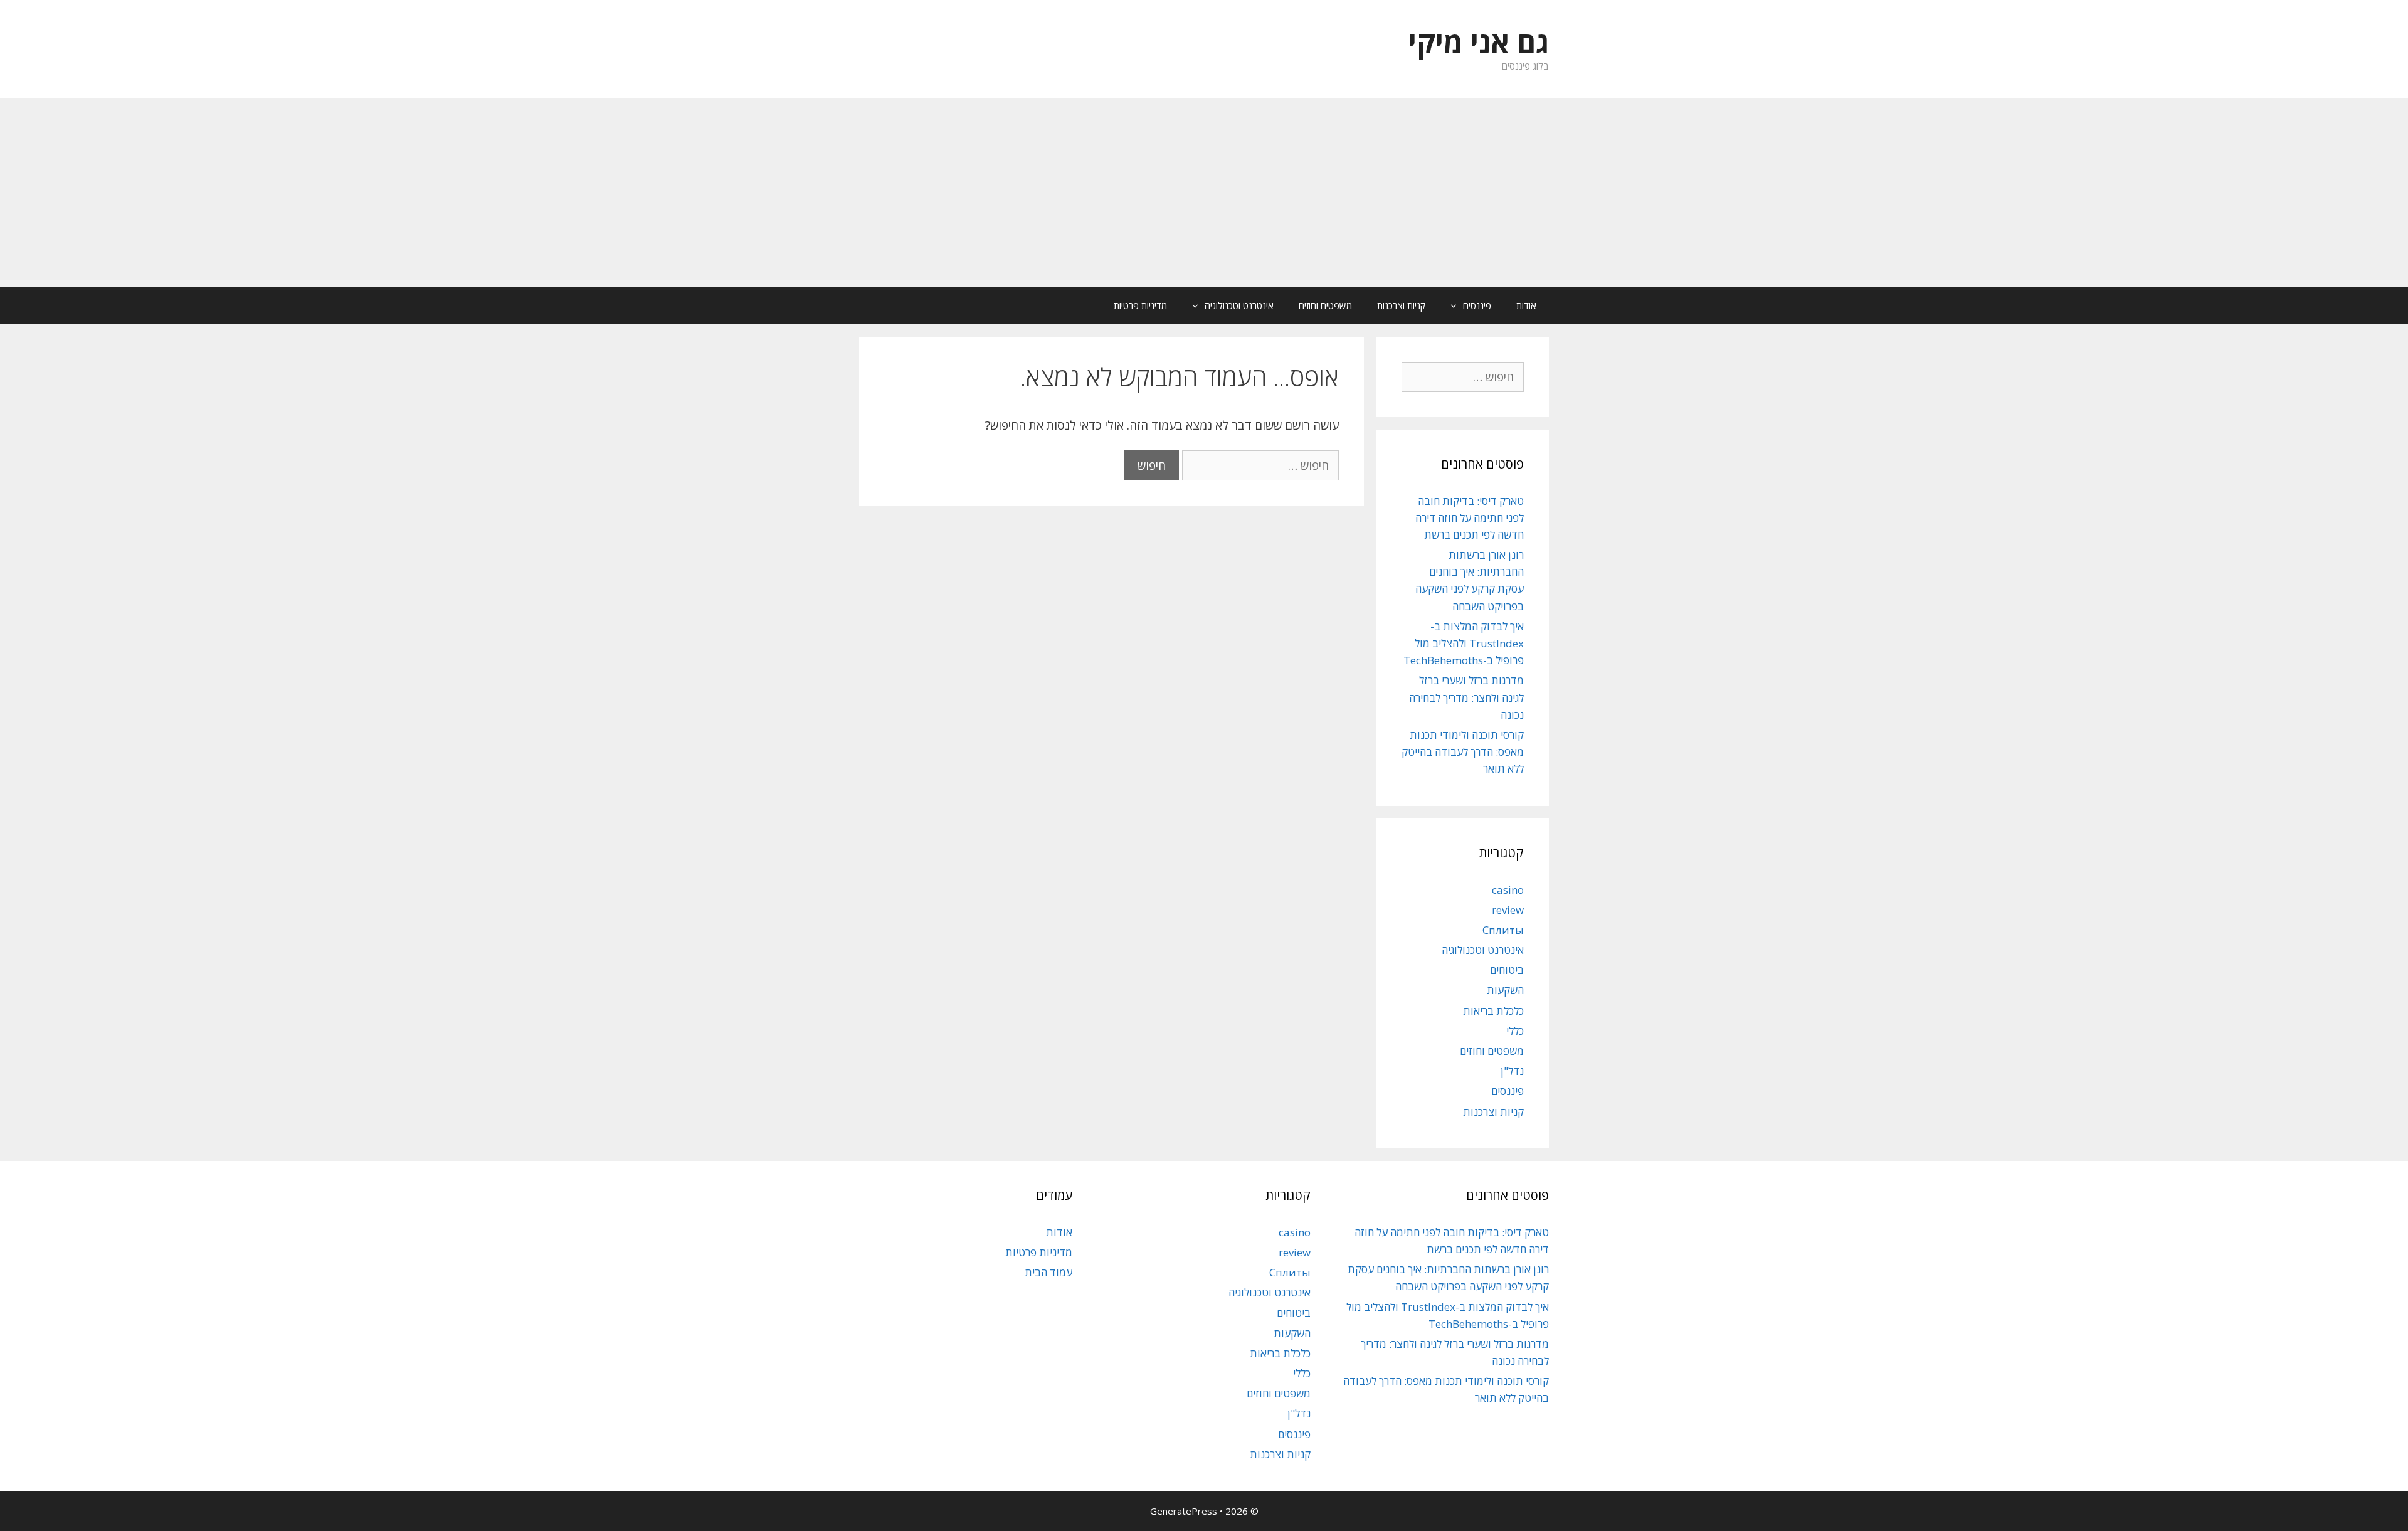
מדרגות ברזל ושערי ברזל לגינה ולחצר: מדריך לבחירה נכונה (1466, 697)
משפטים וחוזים (1325, 305)
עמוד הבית (1048, 1272)
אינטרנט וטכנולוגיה (1239, 305)
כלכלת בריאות (1493, 1011)
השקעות (1505, 990)
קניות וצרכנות (1401, 305)
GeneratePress (1184, 1511)
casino (1508, 890)
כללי (1515, 1031)
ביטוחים (1507, 970)
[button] (1450, 305)
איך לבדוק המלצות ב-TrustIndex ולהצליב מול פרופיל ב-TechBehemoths (1464, 643)
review (1508, 910)
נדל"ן (1512, 1071)
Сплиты (1503, 930)
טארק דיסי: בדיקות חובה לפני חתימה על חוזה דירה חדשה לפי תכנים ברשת (1470, 518)
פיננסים (1477, 305)
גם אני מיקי (1479, 42)
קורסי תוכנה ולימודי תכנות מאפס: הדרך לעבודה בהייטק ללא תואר (1463, 752)
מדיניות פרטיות (1140, 305)
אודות (1526, 305)
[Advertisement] (1204, 193)
